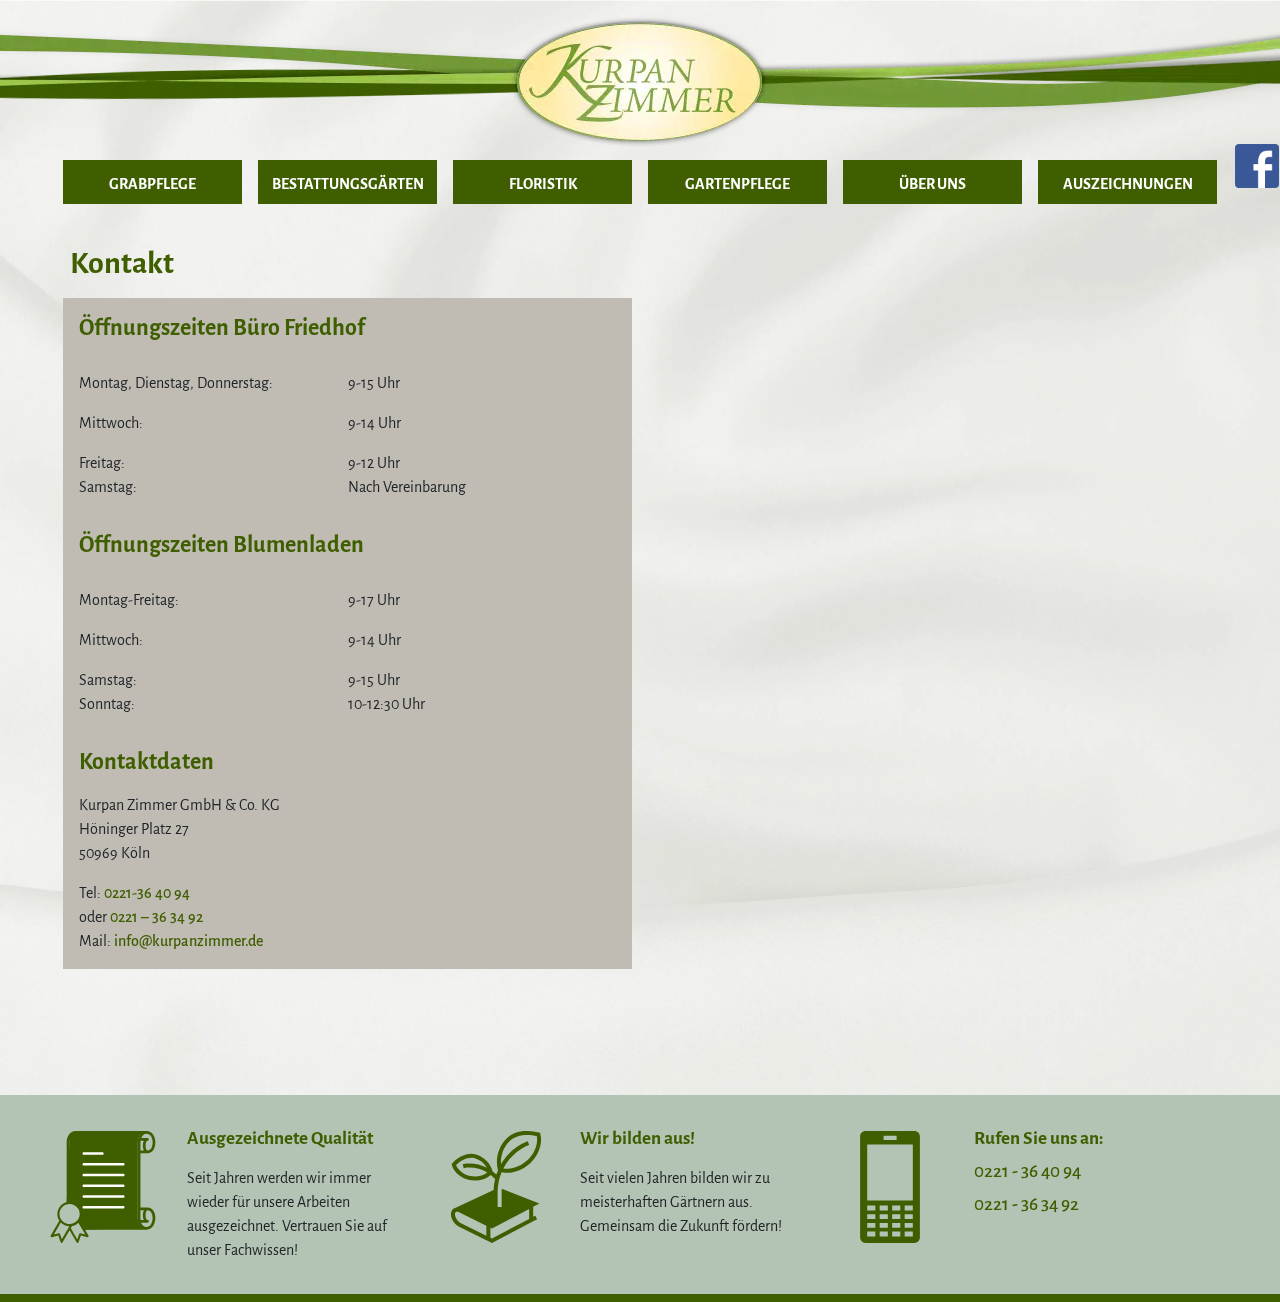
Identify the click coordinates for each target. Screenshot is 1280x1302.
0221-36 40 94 (147, 893)
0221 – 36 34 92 (156, 917)
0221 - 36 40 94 (1027, 1171)
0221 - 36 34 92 (1026, 1204)
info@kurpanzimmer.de (188, 941)
